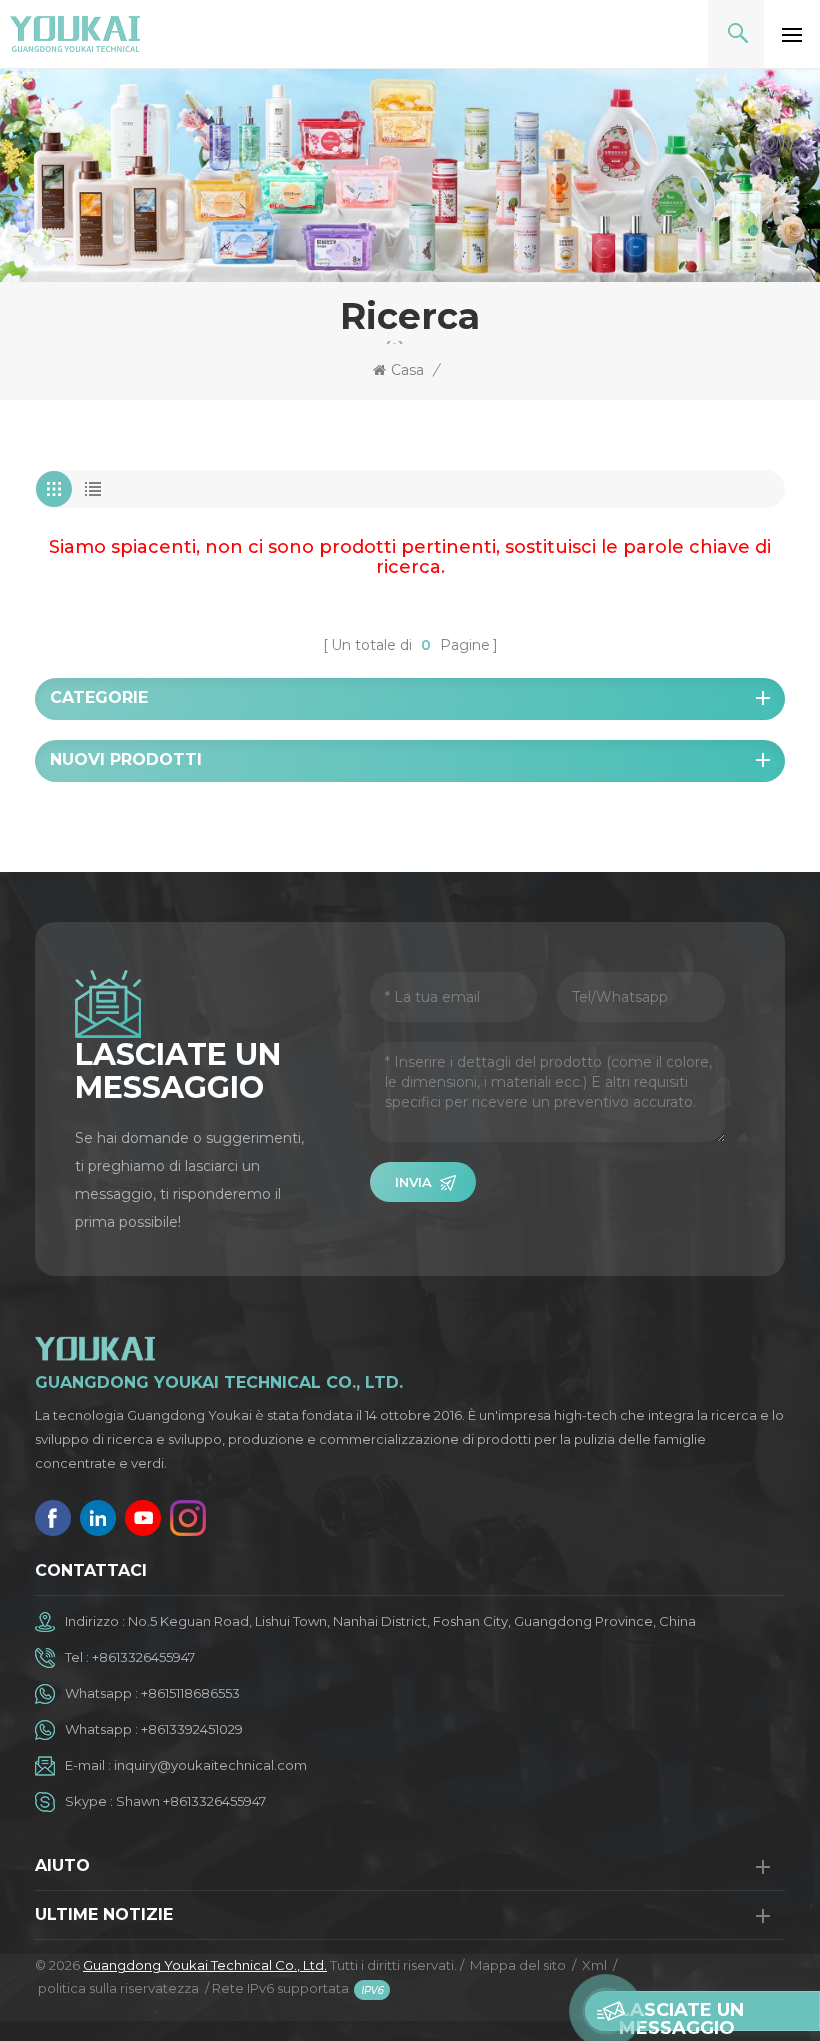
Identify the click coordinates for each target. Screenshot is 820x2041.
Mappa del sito (518, 1965)
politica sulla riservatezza (118, 1988)
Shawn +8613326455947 (191, 1801)
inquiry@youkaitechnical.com (210, 1765)
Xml (594, 1965)
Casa (407, 370)
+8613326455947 (143, 1657)
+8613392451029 (192, 1729)
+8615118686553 (190, 1693)
